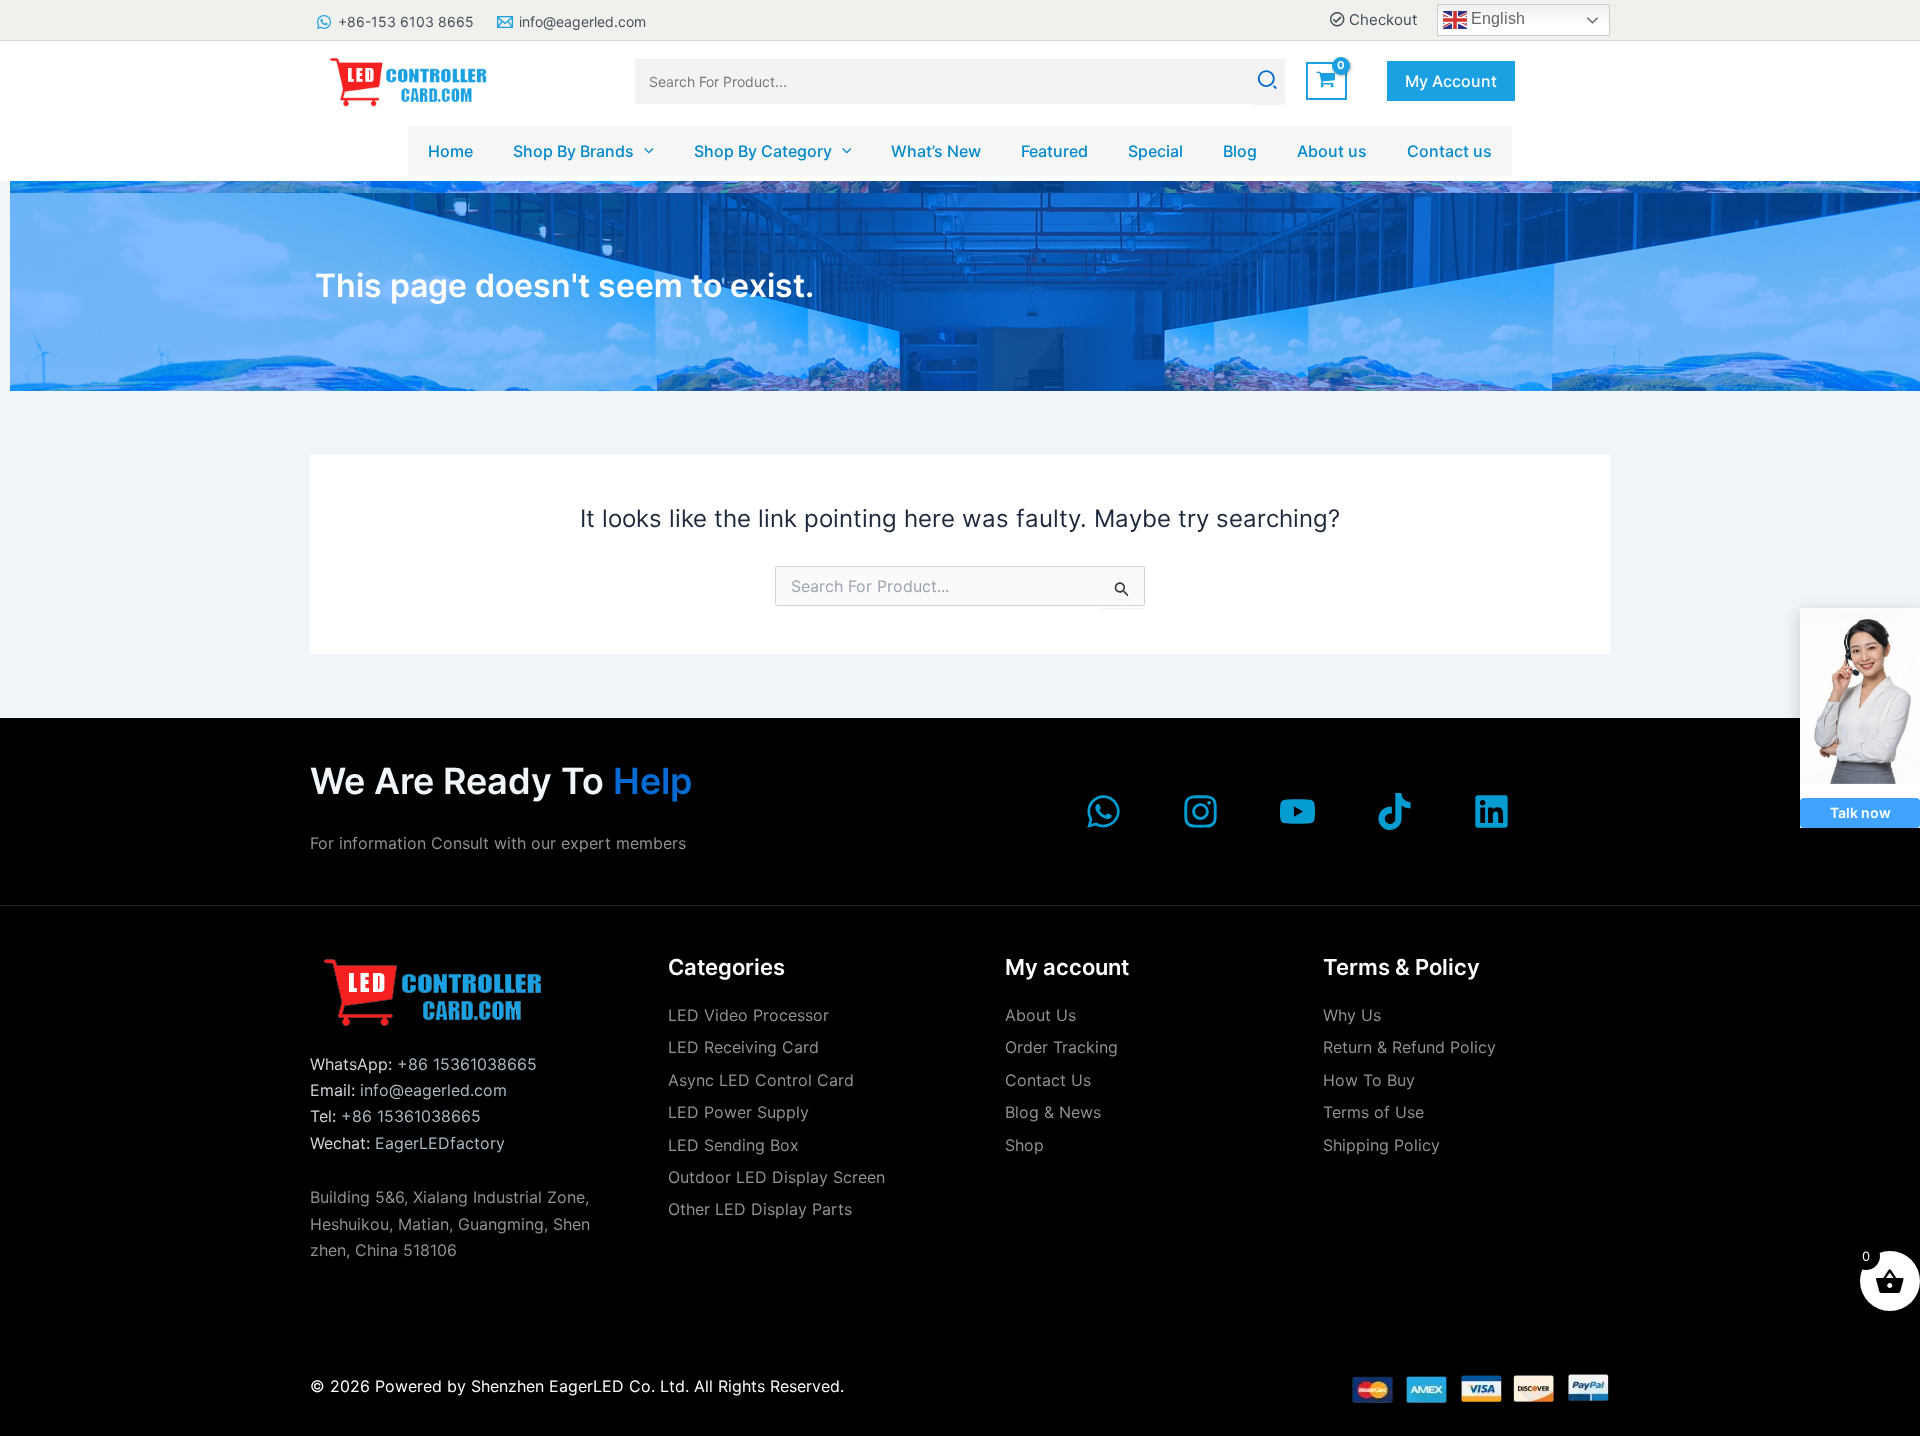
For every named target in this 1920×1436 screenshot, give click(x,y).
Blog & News (1053, 1112)
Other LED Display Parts (760, 1209)
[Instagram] (1200, 811)
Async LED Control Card (761, 1080)
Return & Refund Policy (1409, 1047)
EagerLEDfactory (440, 1143)
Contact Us (1048, 1080)
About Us (1040, 1015)
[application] (644, 151)
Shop (1024, 1145)
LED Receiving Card (743, 1047)
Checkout (1381, 19)
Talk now (1860, 812)
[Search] (1268, 81)
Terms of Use (1373, 1112)
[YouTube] (1297, 811)
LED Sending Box (733, 1145)
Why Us (1352, 1015)
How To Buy (1369, 1080)
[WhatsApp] (1103, 811)
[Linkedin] (1491, 811)
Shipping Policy (1381, 1145)
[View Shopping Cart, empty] (1326, 81)
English (1496, 18)
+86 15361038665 (467, 1064)
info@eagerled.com (433, 1090)
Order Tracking (1061, 1047)
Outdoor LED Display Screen (776, 1177)
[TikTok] (1394, 811)
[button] (1451, 81)
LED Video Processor (748, 1015)
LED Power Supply (738, 1112)
